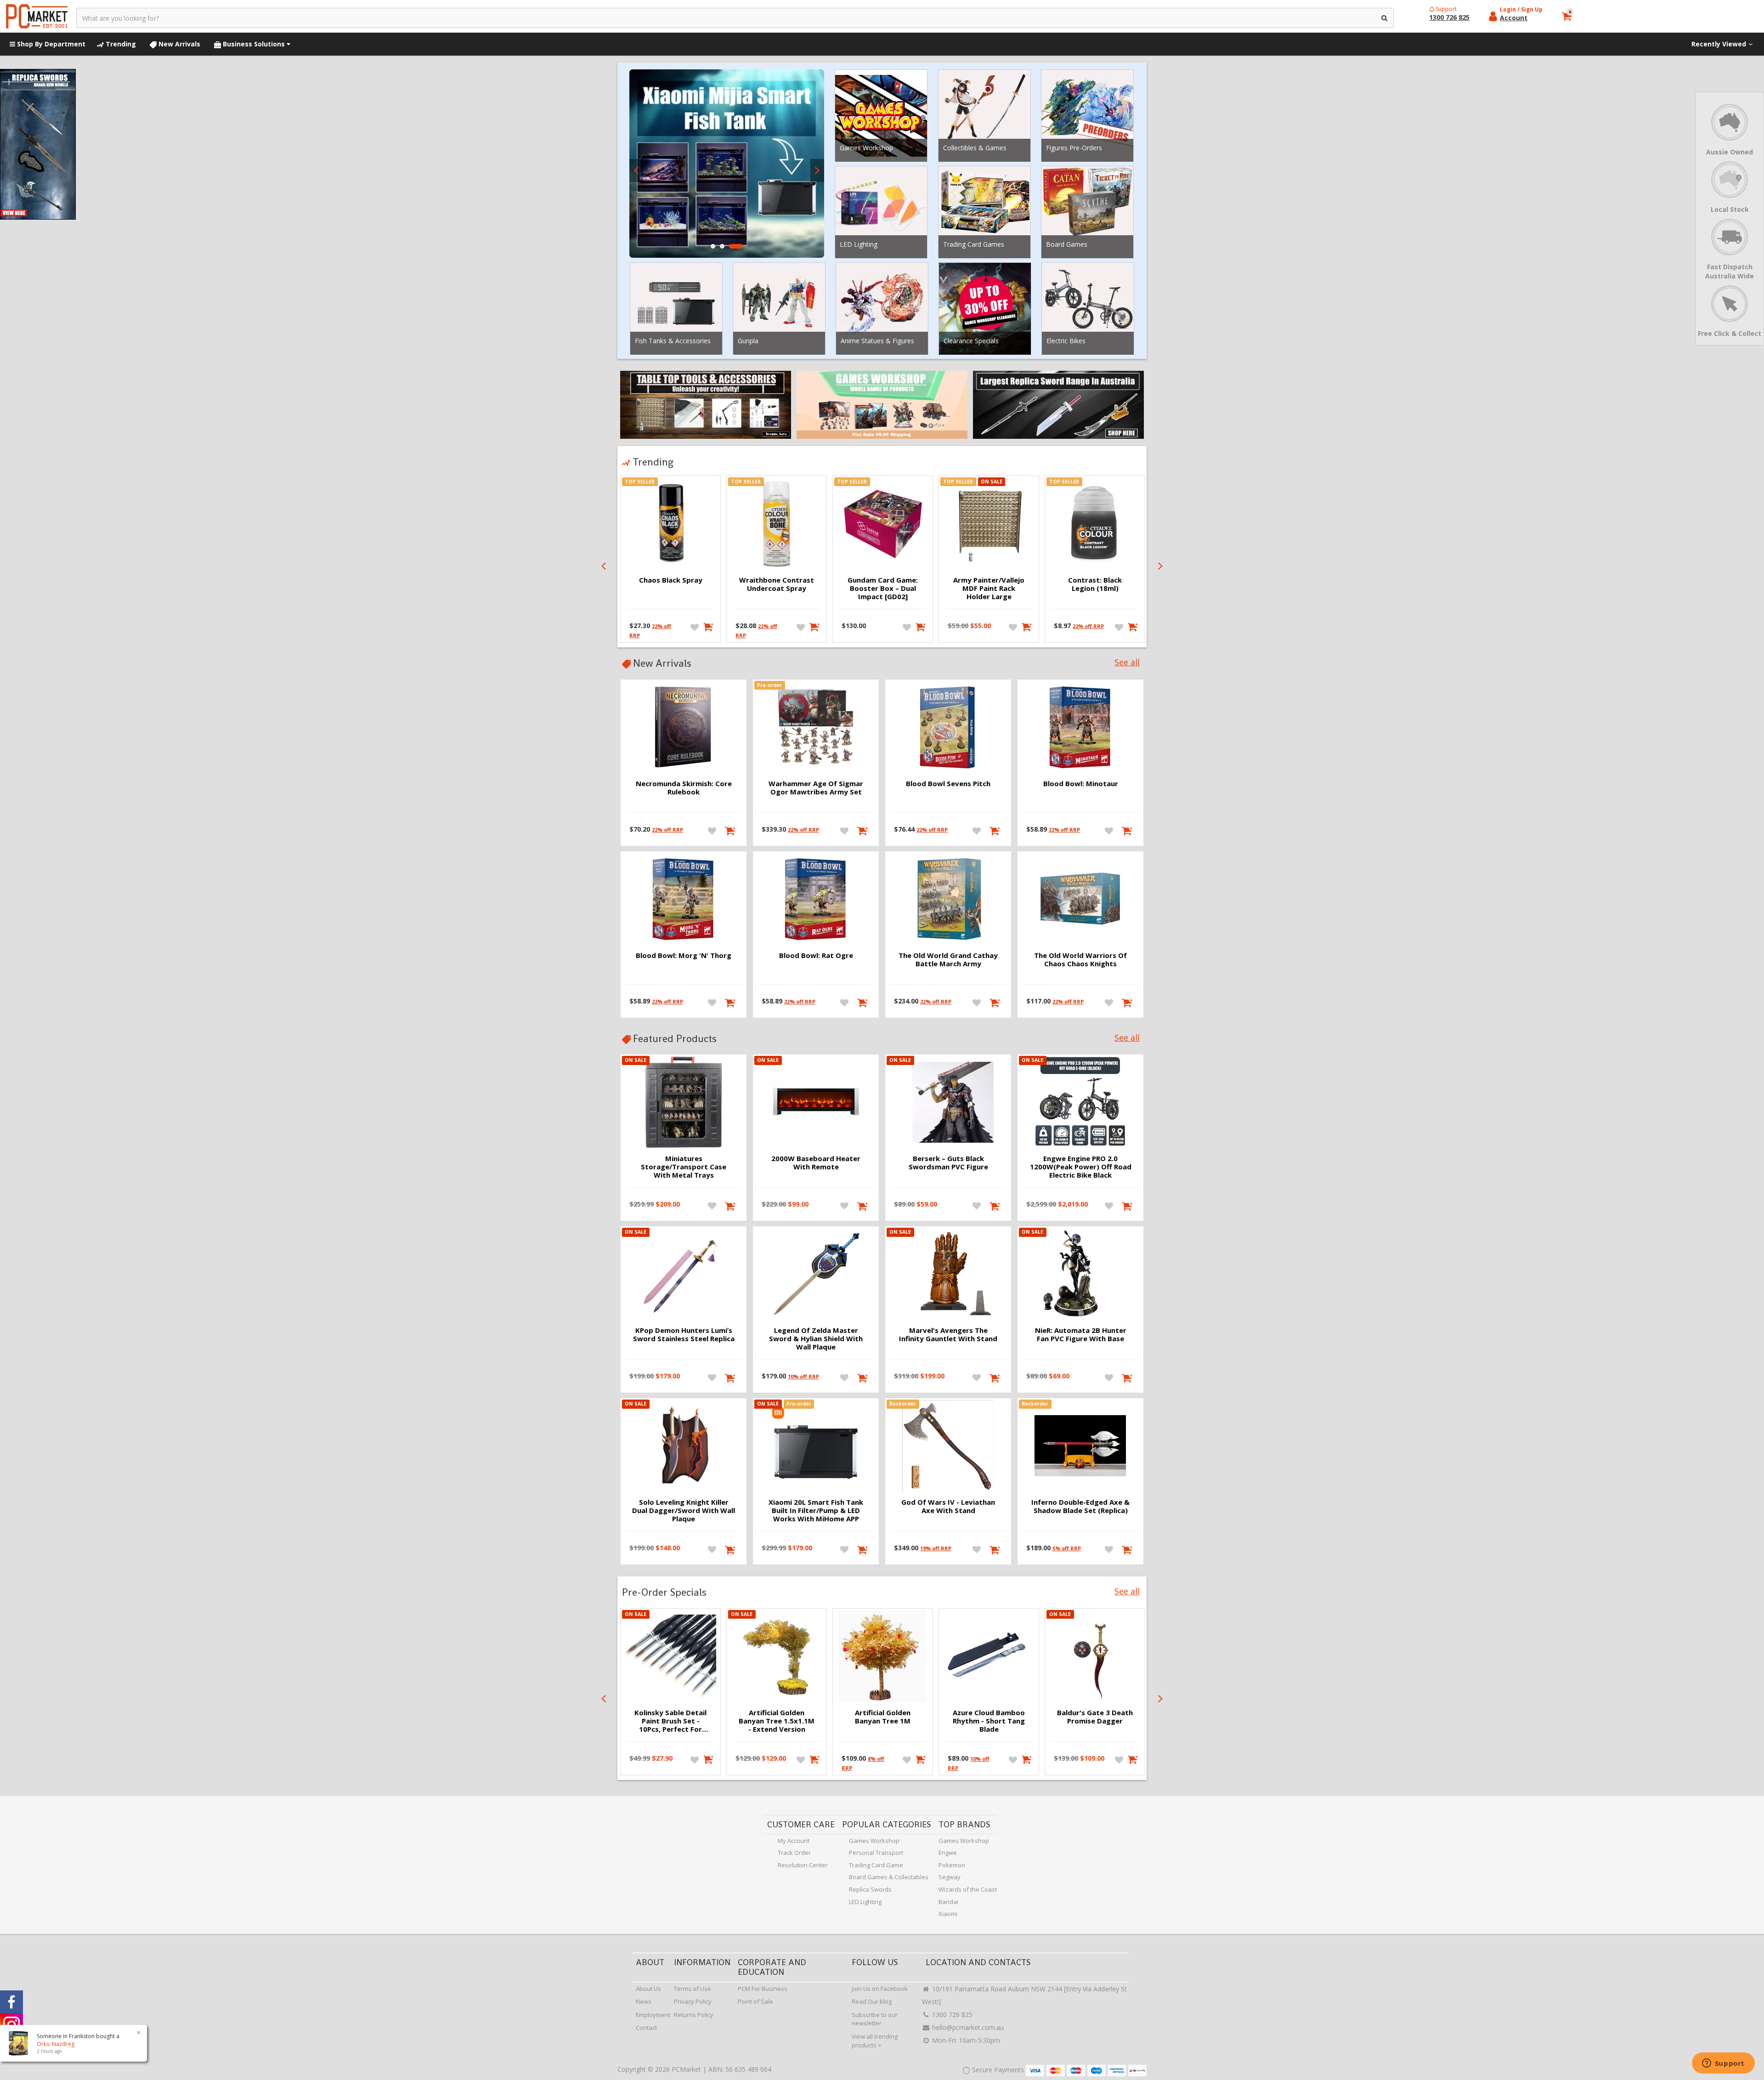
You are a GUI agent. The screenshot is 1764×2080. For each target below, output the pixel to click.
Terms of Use (693, 1989)
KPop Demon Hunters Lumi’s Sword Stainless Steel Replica (684, 1334)
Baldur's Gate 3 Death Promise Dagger (1095, 1717)
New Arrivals (178, 44)
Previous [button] (636, 170)
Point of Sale (755, 2001)
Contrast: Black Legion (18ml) (1095, 584)
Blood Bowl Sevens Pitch (948, 783)
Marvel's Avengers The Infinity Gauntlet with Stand (948, 1334)
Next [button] (817, 170)
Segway (950, 1877)
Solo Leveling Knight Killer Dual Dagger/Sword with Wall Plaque (684, 1510)
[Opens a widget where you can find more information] (1723, 2064)
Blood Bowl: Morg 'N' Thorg (684, 955)
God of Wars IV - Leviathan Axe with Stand (948, 1506)
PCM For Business (763, 1989)
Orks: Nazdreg (46, 2044)
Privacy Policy (693, 2001)
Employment (653, 2015)
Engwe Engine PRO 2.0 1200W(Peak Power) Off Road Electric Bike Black (1081, 1167)
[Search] (1385, 18)
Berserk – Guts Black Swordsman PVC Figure (948, 1162)
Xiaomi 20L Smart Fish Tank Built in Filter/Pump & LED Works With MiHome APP (816, 1510)
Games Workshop (874, 1841)
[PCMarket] (37, 16)
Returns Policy (694, 2015)
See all (1127, 662)
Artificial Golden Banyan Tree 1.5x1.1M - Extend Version (777, 1721)
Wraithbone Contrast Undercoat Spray (777, 584)
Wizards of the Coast (968, 1889)
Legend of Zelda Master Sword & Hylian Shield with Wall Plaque (816, 1338)
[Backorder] (996, 1549)
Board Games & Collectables (889, 1877)
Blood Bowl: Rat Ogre (816, 955)
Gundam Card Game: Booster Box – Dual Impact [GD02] (883, 588)
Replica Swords (870, 1889)
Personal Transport (876, 1853)
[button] (713, 246)
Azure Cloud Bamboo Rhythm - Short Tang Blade (989, 1721)
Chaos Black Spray (671, 580)
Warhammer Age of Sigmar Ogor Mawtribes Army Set (816, 788)
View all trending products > (875, 2041)
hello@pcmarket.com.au (967, 2027)
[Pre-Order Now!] (863, 830)
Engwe (948, 1853)
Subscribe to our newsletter (875, 2019)
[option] (727, 164)
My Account (794, 1841)
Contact (646, 2028)
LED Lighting (865, 1902)
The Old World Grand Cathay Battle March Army (948, 959)
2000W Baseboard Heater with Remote (816, 1162)
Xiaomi (948, 1914)
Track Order (794, 1853)
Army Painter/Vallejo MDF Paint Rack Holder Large (989, 588)
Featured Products (675, 1038)
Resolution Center (803, 1865)
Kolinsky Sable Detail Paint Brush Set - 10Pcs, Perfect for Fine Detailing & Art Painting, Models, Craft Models (670, 1721)
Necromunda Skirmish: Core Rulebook (684, 788)
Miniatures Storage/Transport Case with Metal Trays (684, 1167)
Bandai (948, 1902)
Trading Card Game (876, 1865)
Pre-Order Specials (664, 1592)
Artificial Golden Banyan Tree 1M (883, 1717)
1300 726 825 (951, 2015)
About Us (648, 1989)
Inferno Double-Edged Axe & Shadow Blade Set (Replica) (1080, 1506)
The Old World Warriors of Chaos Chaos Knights (1080, 959)
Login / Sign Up (1521, 9)
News (644, 2001)
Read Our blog (872, 2001)
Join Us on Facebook (880, 1989)
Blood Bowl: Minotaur (1081, 783)
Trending (120, 44)
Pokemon (952, 1865)
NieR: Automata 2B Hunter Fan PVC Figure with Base (1081, 1334)
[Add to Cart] (707, 627)
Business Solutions (254, 44)
